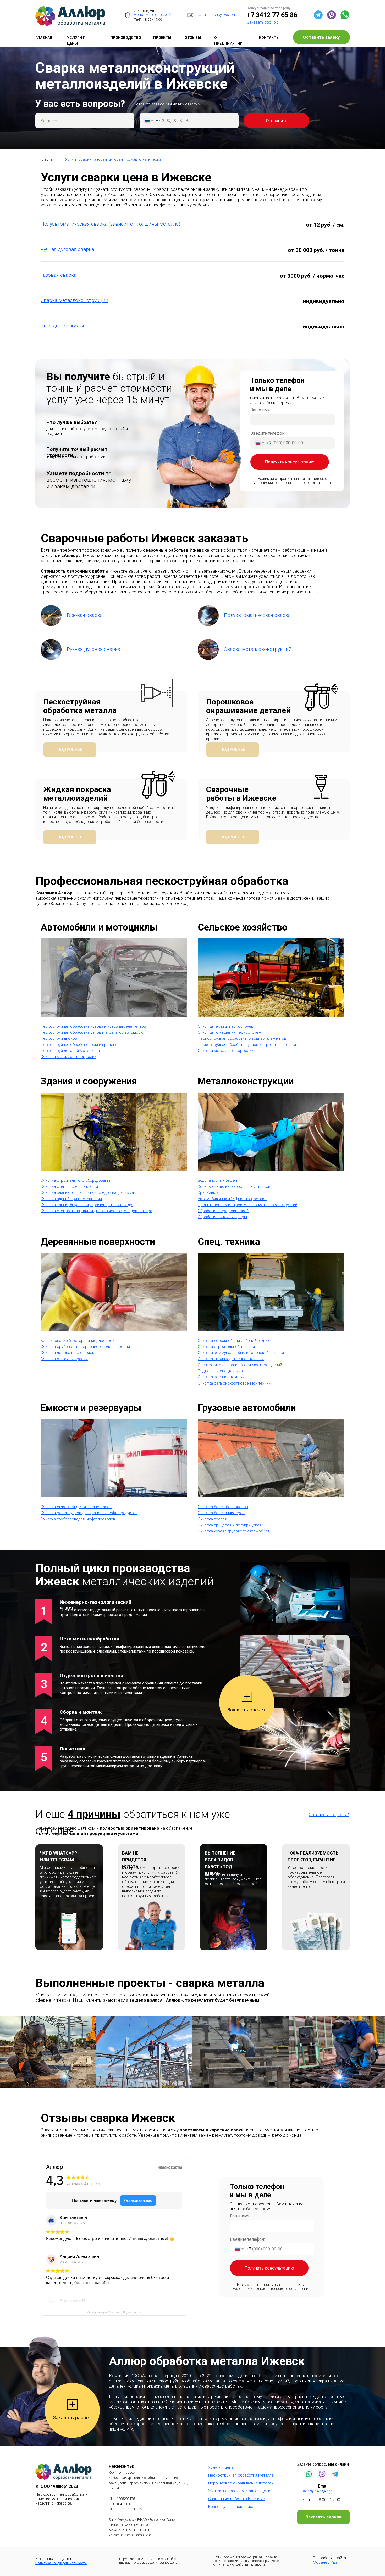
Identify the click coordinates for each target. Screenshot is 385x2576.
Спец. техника (229, 1242)
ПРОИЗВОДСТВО (126, 38)
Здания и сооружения (89, 1081)
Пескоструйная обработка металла (80, 706)
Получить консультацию (290, 462)
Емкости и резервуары (91, 1408)
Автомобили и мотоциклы (99, 927)
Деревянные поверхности (98, 1242)
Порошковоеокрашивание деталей (248, 706)
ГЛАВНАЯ (44, 38)
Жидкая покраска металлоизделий (77, 794)
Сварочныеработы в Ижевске (241, 794)
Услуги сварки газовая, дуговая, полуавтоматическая (114, 159)
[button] (262, 22)
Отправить (277, 121)
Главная (48, 159)
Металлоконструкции (246, 1081)
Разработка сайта (329, 2560)
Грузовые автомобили (247, 1408)
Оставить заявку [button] (321, 37)
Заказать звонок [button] (324, 2517)
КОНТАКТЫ (269, 38)
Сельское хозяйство (243, 927)
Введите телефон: (268, 433)
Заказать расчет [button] (246, 1710)
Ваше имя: (260, 410)
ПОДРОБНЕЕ (70, 749)
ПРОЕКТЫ (162, 38)
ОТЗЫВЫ (193, 38)
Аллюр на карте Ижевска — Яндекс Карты (114, 2312)
